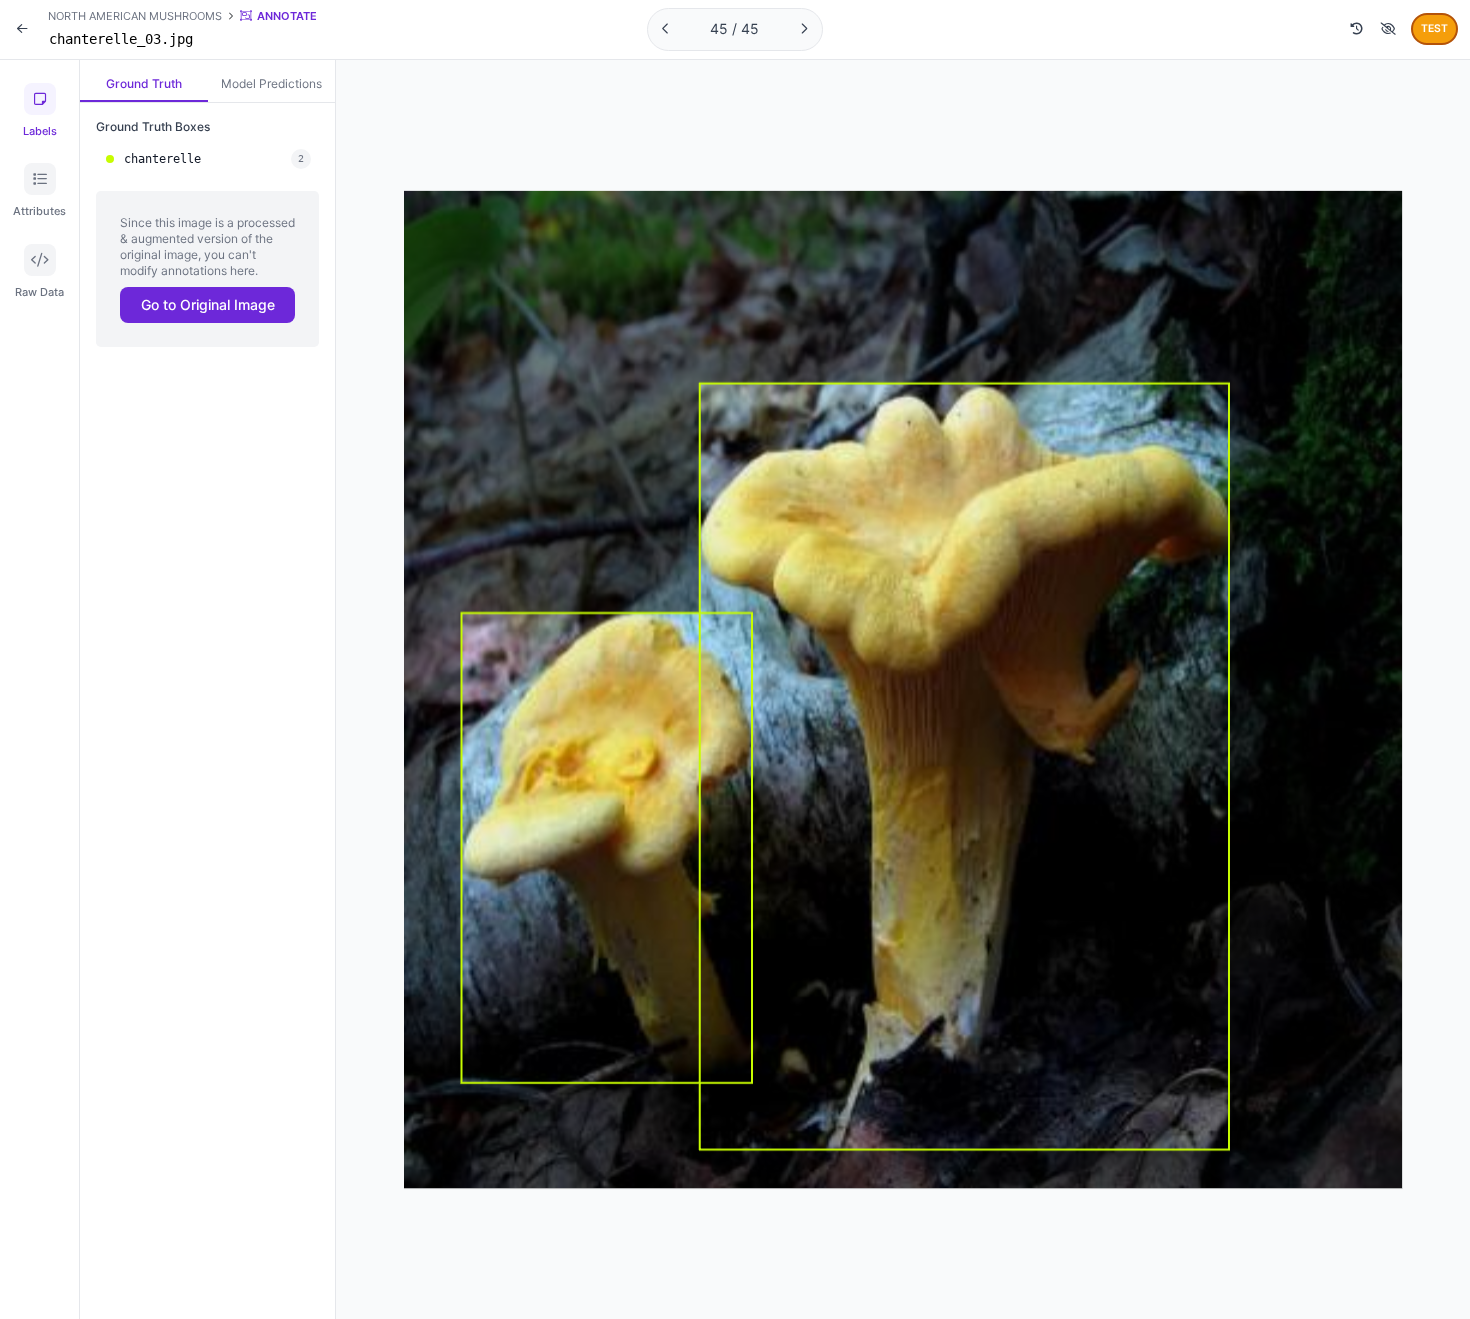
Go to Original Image (208, 304)
